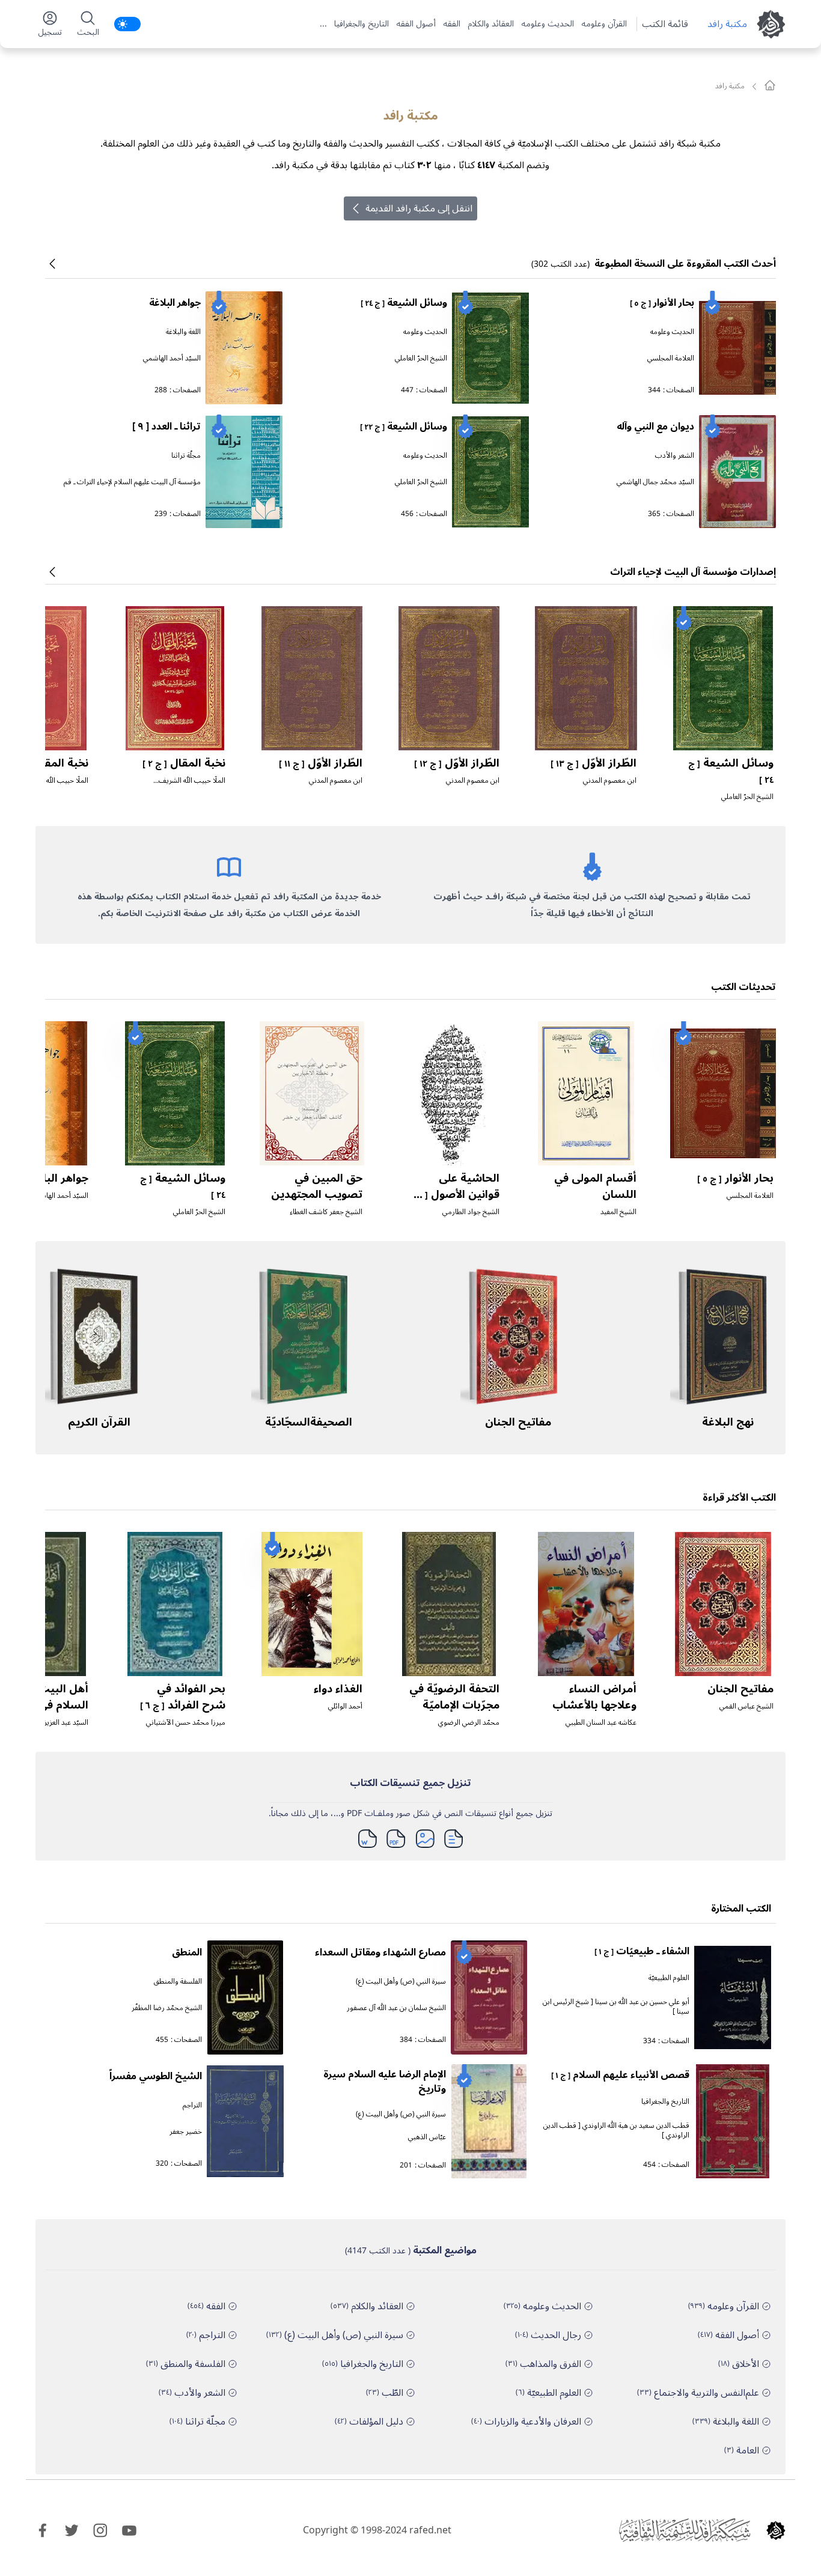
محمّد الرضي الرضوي (469, 1723)
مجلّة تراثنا (186, 456)
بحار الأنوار (662, 303)
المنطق (187, 1952)
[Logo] (776, 2530)
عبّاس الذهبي (427, 2137)
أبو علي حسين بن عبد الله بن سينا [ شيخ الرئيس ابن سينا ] (616, 2007)
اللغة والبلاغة (183, 332)
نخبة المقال (184, 763)
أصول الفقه (416, 24)
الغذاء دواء (338, 1689)
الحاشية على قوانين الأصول (455, 1194)
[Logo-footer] (685, 2530)
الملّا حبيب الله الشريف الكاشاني (192, 785)
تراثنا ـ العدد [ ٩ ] (166, 427)
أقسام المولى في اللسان (595, 1186)
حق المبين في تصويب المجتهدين (317, 1186)
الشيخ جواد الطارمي (471, 1212)
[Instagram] (100, 2530)
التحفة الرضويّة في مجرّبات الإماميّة (454, 1697)
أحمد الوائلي (345, 1706)
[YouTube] (129, 2530)
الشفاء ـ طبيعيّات (642, 1951)
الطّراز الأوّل (594, 763)
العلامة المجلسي (671, 358)
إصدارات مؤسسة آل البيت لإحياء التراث (693, 572)
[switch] (127, 24)
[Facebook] (43, 2530)
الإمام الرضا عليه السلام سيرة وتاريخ (385, 2082)
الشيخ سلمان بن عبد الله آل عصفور (396, 2008)
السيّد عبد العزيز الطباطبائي (50, 1723)
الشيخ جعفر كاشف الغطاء (326, 1212)
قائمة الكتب (665, 24)
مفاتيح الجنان (518, 1422)
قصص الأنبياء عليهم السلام (620, 2075)
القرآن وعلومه (604, 24)
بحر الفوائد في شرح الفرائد (183, 1697)
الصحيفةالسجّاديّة (309, 1422)
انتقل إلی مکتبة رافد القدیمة (419, 208)
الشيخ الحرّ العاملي (421, 358)
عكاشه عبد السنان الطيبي (601, 1723)
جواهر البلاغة (175, 303)
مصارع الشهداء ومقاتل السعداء (380, 1952)
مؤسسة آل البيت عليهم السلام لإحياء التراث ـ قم (132, 482)
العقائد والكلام (491, 24)
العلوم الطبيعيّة (669, 1978)
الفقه (452, 24)
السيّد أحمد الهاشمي (172, 358)
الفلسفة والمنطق (178, 1982)
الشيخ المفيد (618, 1212)
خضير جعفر (186, 2132)
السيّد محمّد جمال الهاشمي (655, 482)
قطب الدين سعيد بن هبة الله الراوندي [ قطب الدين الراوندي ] (616, 2131)
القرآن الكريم (99, 1422)
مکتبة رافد (727, 24)
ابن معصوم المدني (610, 781)
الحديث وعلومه (548, 24)
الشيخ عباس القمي (746, 1706)
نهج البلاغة (728, 1422)
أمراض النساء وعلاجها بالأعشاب (594, 1697)
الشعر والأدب (675, 456)
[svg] (770, 85)
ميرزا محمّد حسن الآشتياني (186, 1723)
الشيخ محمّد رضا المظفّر (167, 2008)
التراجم (192, 2105)
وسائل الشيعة (404, 303)
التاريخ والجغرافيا (362, 24)
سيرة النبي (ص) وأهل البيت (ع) (401, 1982)
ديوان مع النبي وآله (655, 427)
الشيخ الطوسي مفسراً (156, 2076)
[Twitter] (72, 2530)
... (323, 24)
